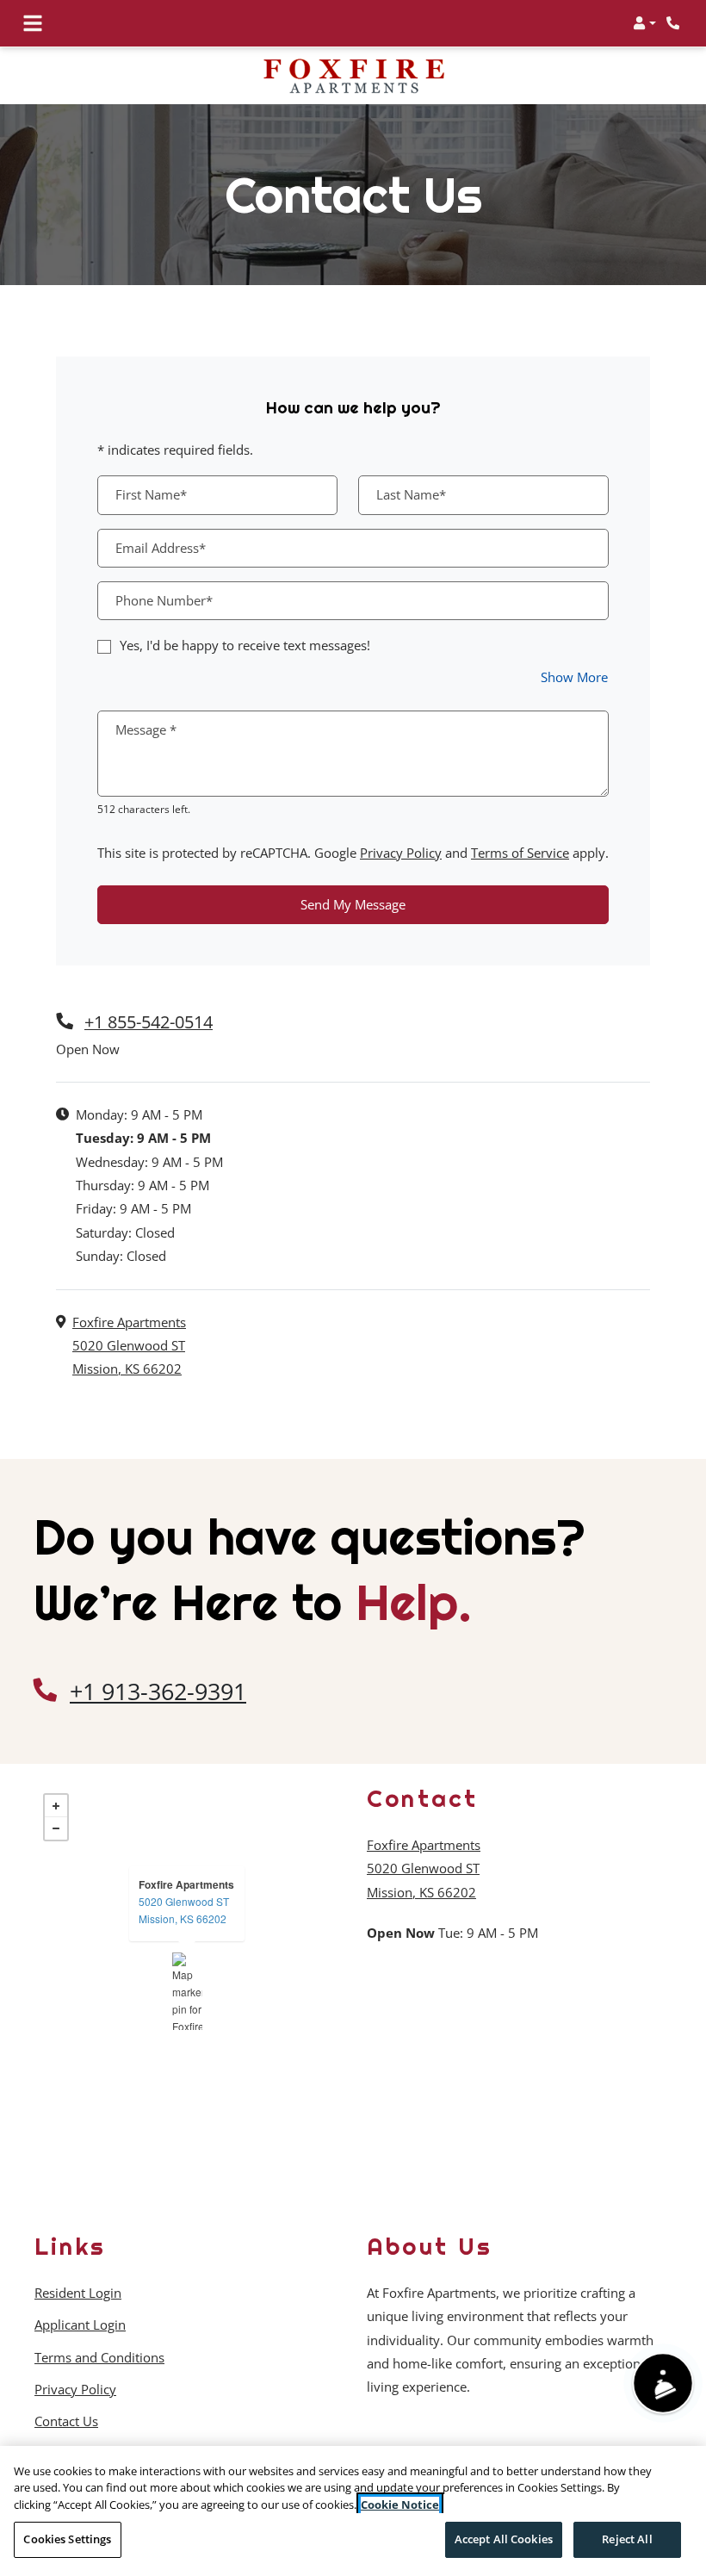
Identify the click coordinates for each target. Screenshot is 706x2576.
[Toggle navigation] (33, 23)
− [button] (56, 1828)
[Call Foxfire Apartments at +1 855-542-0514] (675, 23)
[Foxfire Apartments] (187, 1991)
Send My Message (353, 904)
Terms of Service (520, 852)
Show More (575, 677)
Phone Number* (164, 600)
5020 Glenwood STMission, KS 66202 (184, 1910)
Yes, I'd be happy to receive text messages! (245, 645)
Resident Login (78, 2292)
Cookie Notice (400, 2505)
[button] (644, 23)
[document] (187, 1991)
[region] (353, 2511)
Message (146, 729)
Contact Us (66, 2421)
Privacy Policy (401, 852)
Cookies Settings (67, 2539)
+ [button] (56, 1806)
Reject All (627, 2539)
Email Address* (161, 548)
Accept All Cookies (504, 2539)
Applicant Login (80, 2324)
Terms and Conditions (99, 2357)
